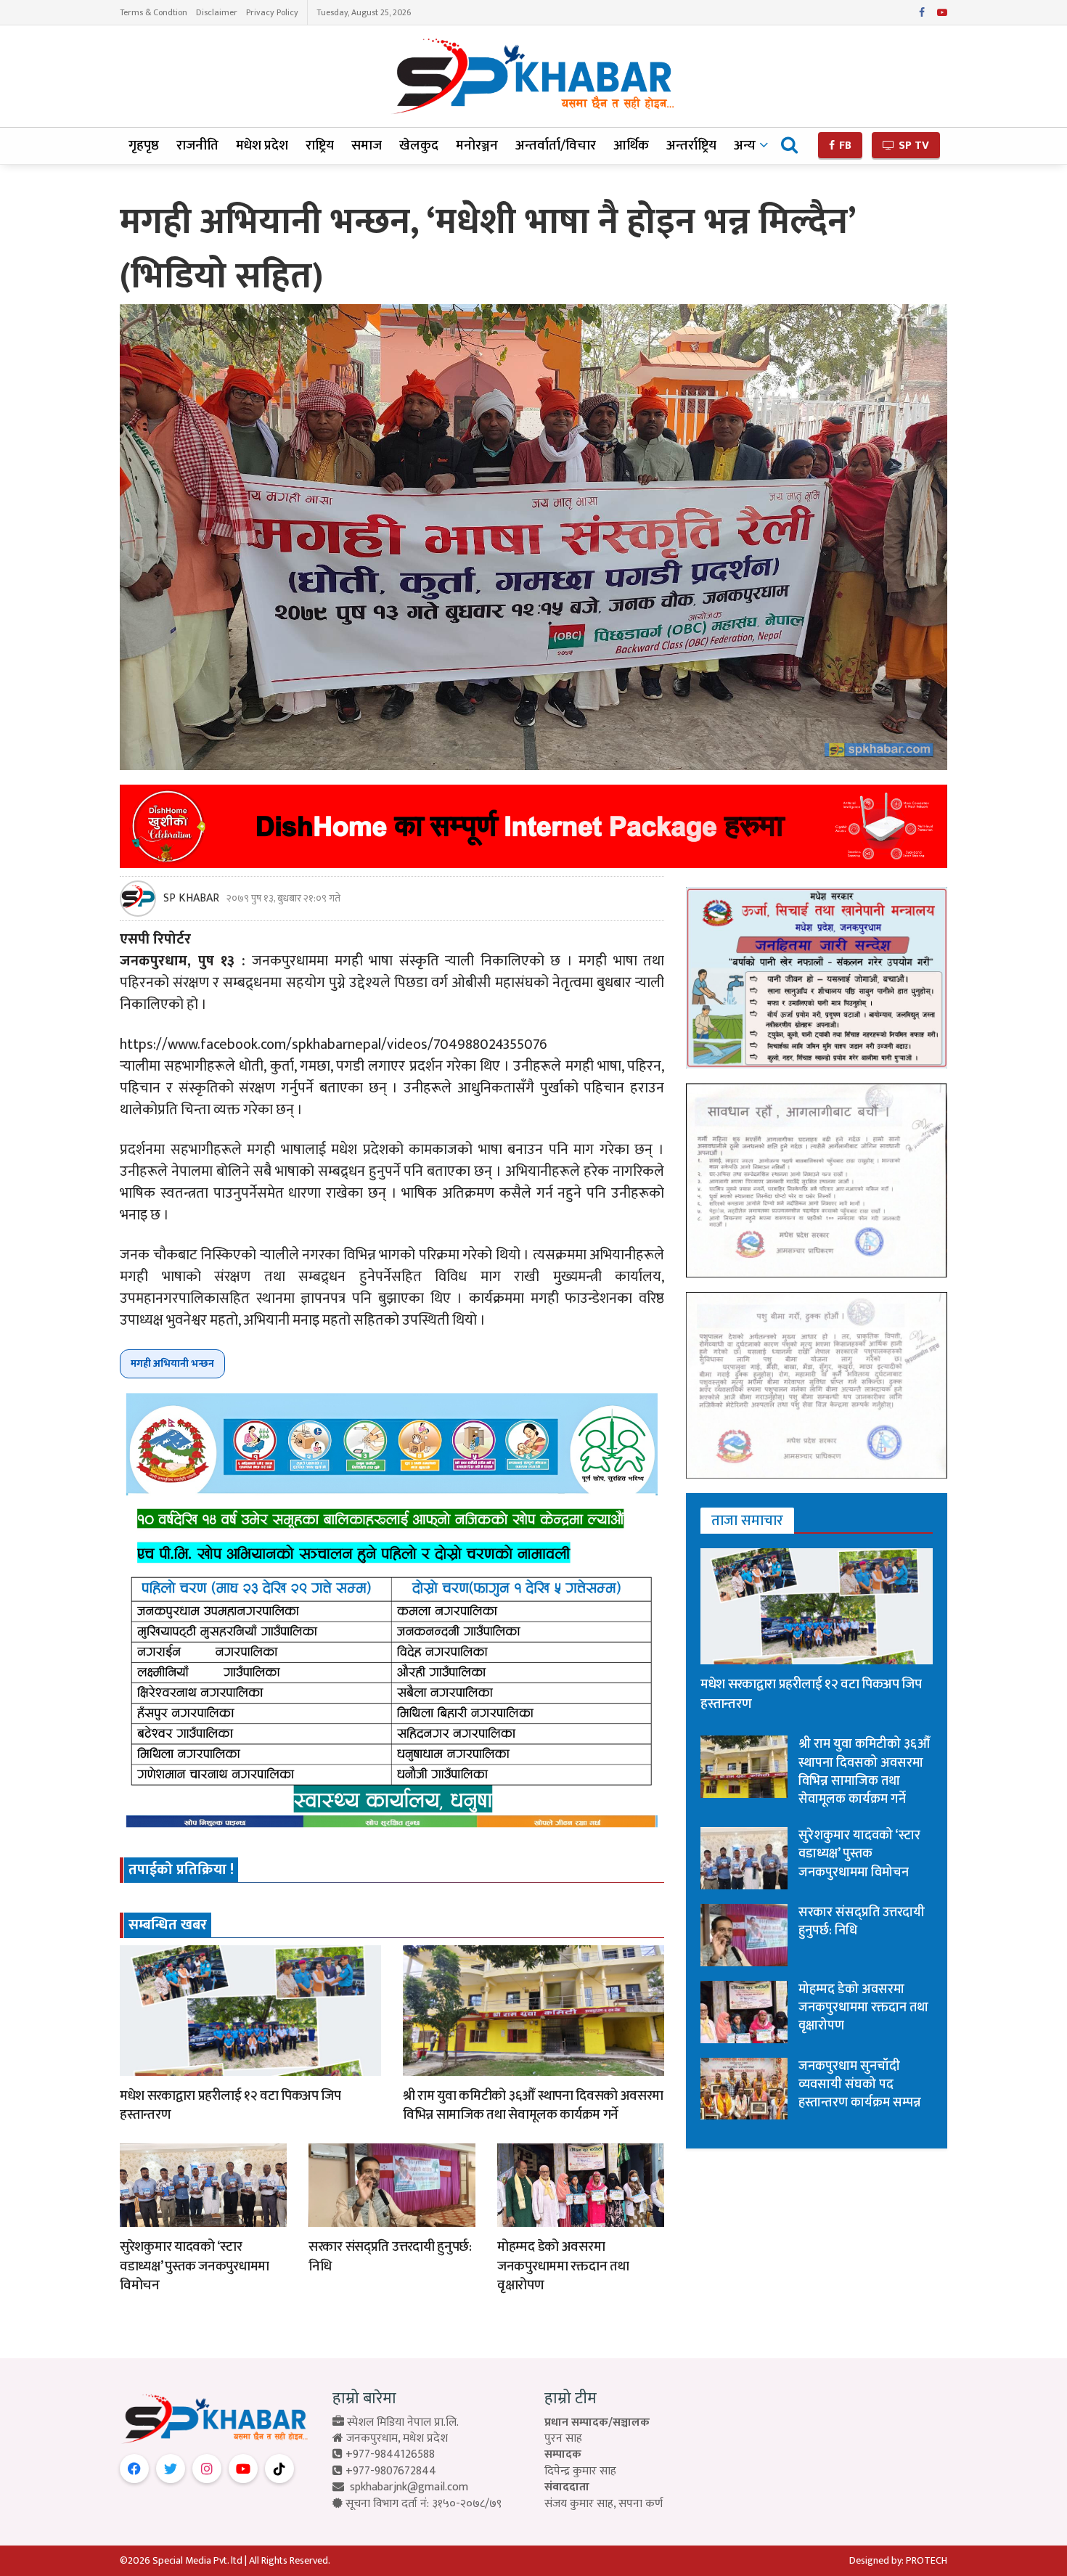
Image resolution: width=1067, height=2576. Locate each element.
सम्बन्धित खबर (168, 1925)
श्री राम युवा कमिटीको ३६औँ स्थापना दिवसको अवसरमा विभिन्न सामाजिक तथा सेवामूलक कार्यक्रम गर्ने (533, 2106)
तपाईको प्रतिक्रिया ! (181, 1870)
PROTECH (927, 2560)
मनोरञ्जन (477, 146)
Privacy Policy (272, 12)
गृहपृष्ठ (144, 146)
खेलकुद (419, 146)
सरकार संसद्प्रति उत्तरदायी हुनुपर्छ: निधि (390, 2257)
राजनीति (197, 146)
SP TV (912, 146)
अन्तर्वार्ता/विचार (556, 146)
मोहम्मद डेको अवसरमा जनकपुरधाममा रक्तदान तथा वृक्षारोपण (563, 2266)
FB (844, 146)
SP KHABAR (191, 899)
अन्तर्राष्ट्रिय (691, 146)
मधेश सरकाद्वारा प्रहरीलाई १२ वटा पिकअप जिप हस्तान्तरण (230, 2106)
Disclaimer (217, 12)
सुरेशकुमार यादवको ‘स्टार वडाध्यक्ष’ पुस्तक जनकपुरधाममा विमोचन (195, 2266)
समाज (367, 146)
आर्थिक (631, 146)
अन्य (745, 146)
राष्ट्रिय (320, 146)
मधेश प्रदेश (262, 146)
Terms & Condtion (154, 12)
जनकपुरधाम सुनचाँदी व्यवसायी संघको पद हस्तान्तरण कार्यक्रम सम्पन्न (860, 2085)
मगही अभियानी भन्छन (172, 1363)
